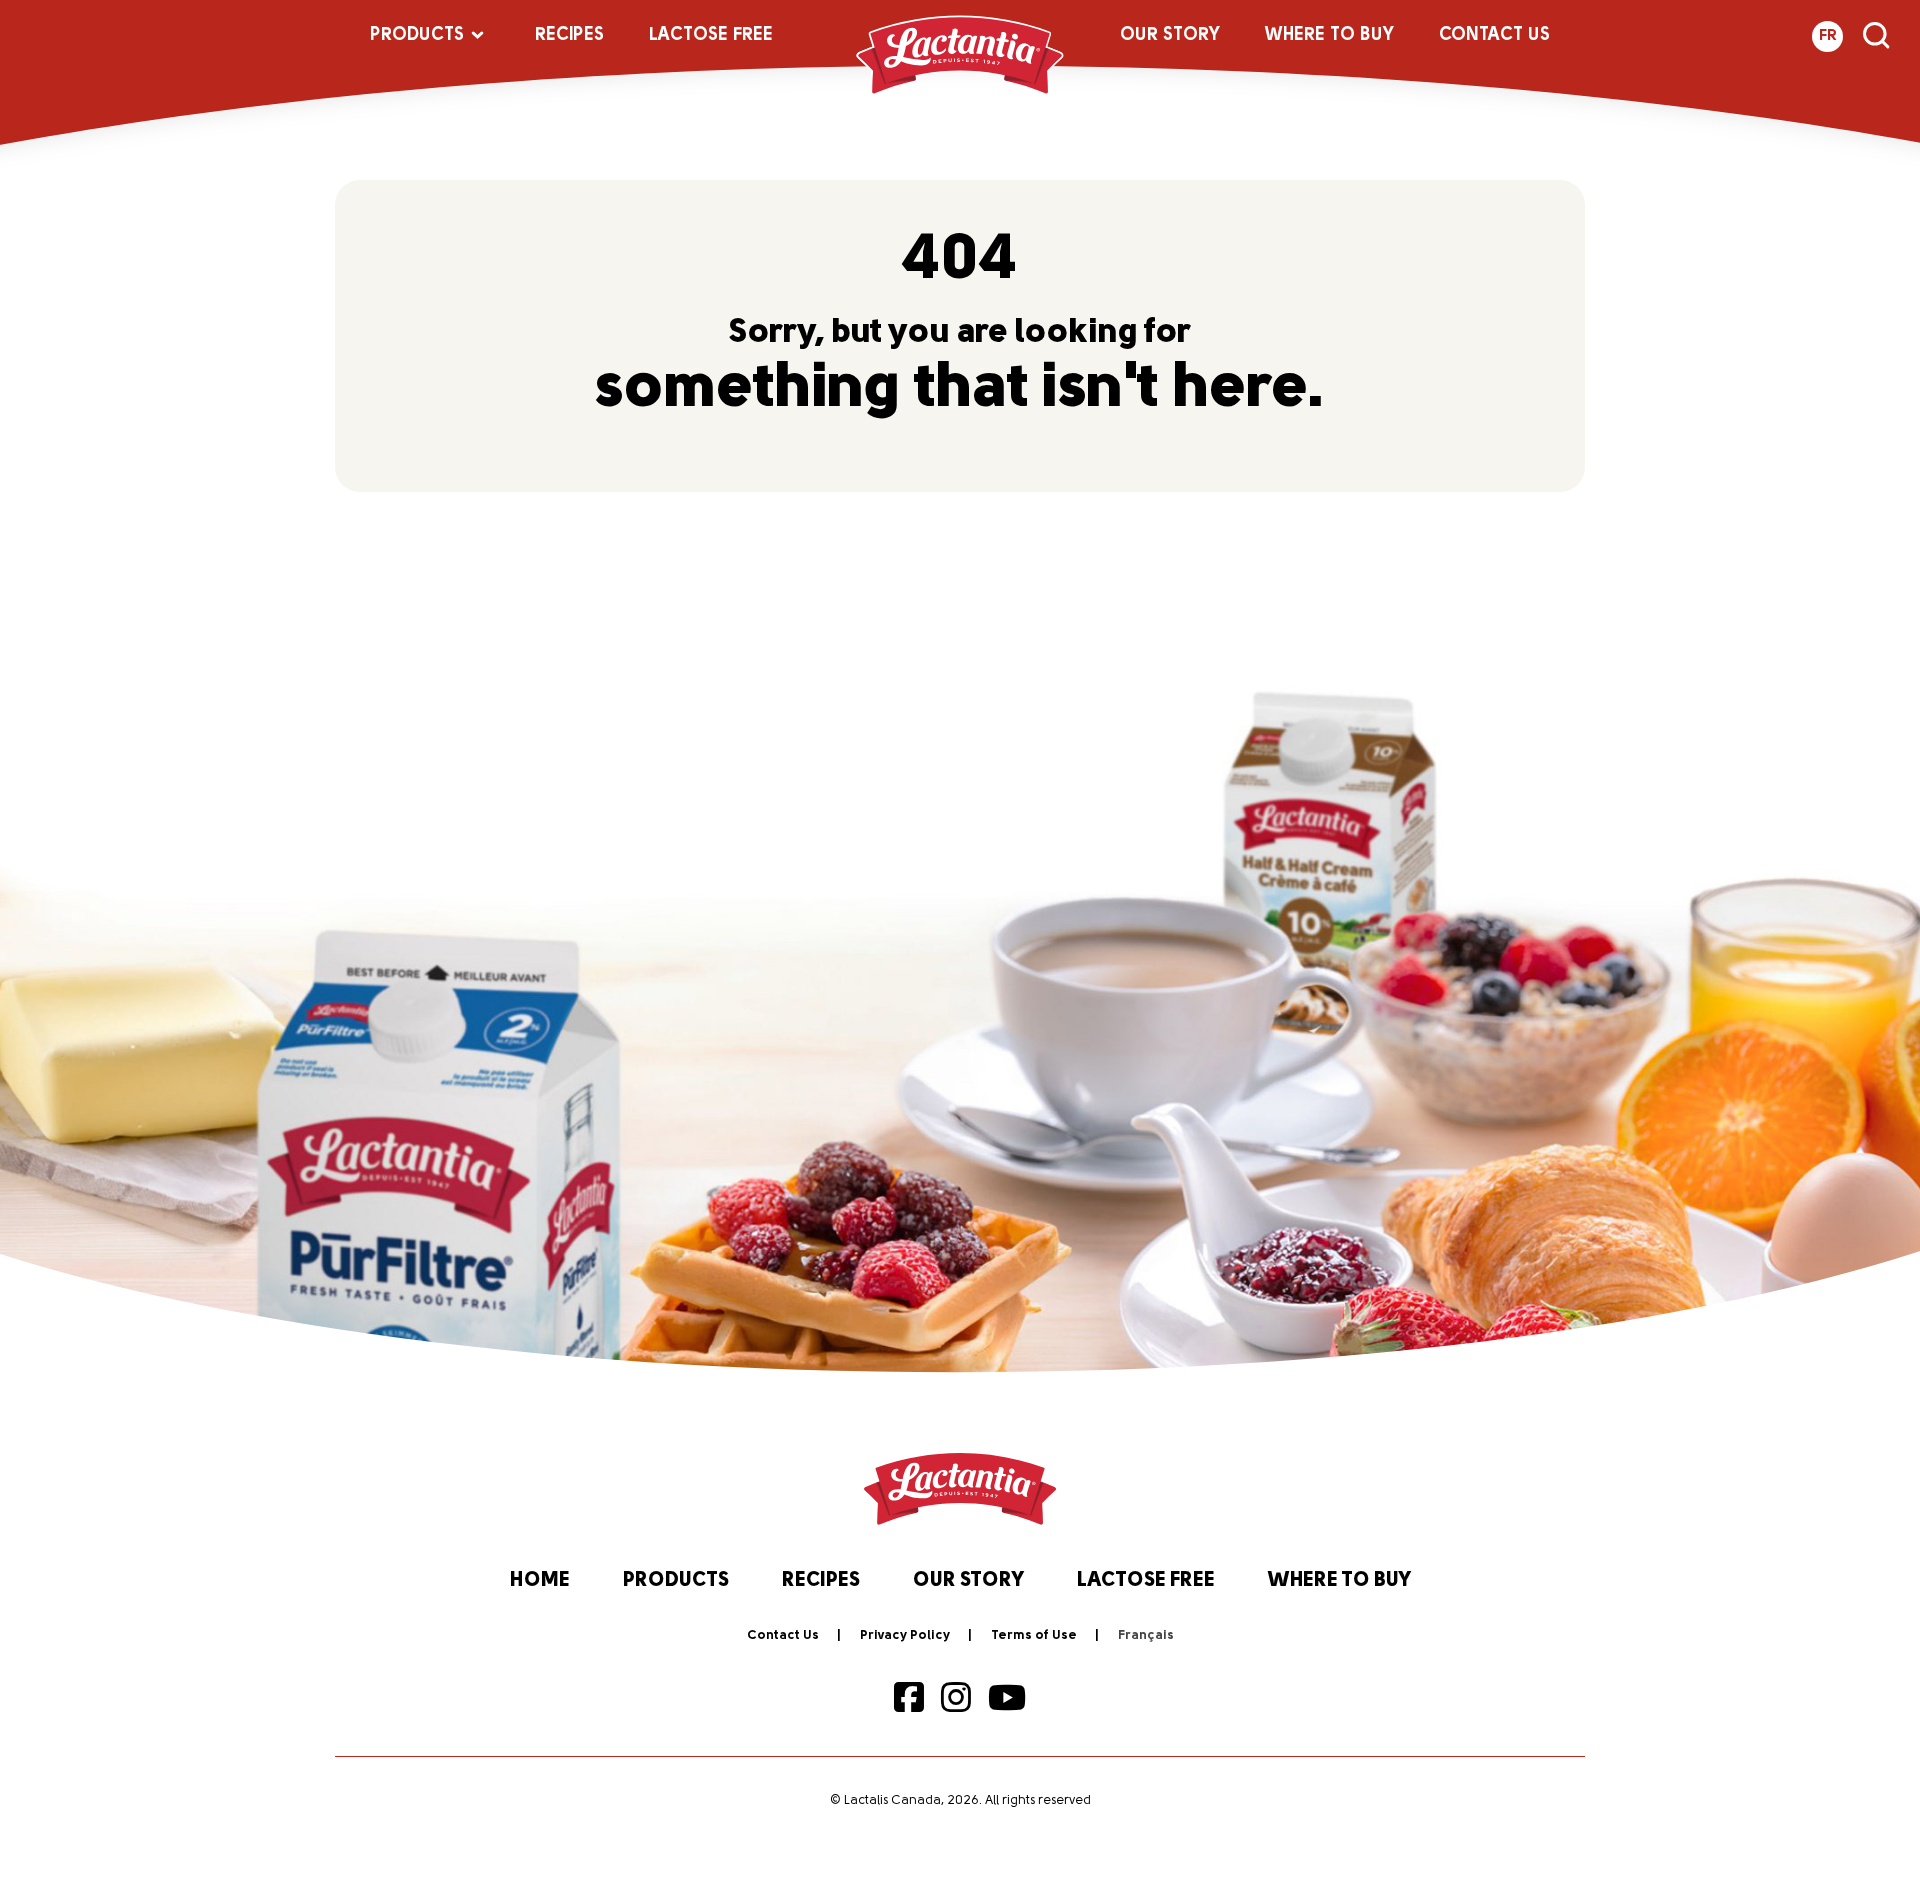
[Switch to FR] (1146, 1636)
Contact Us (1494, 36)
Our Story (1170, 36)
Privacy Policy (905, 1635)
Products (417, 36)
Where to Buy (1329, 36)
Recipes (569, 36)
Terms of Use (1034, 1635)
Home (540, 1581)
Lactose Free (711, 36)
